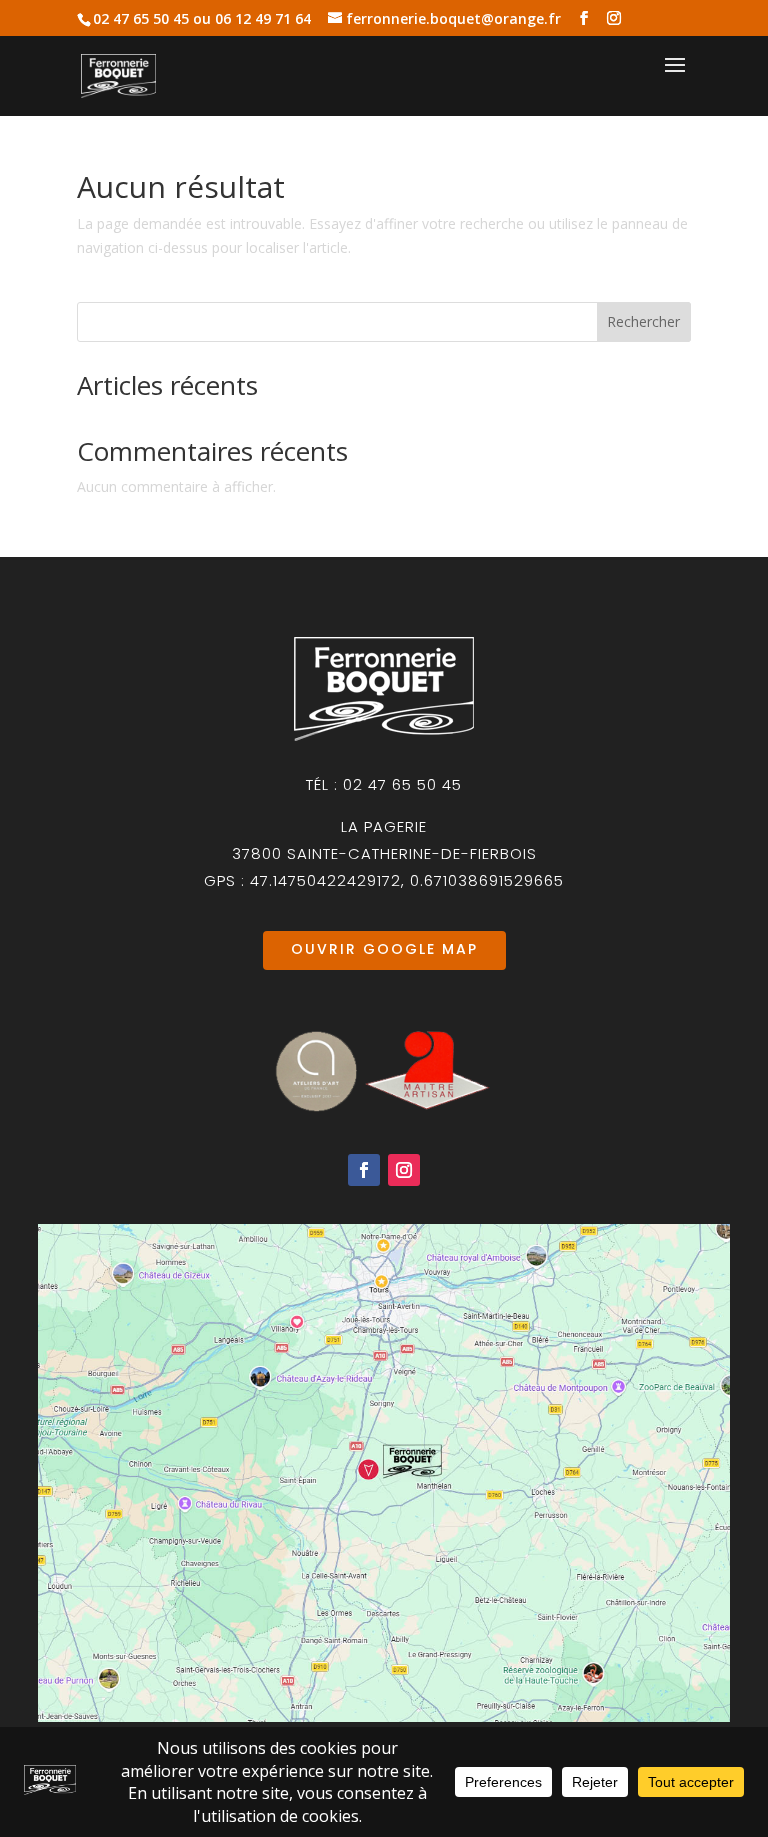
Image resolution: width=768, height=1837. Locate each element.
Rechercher (643, 321)
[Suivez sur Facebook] (364, 1170)
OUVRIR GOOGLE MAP (384, 949)
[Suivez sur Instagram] (404, 1170)
